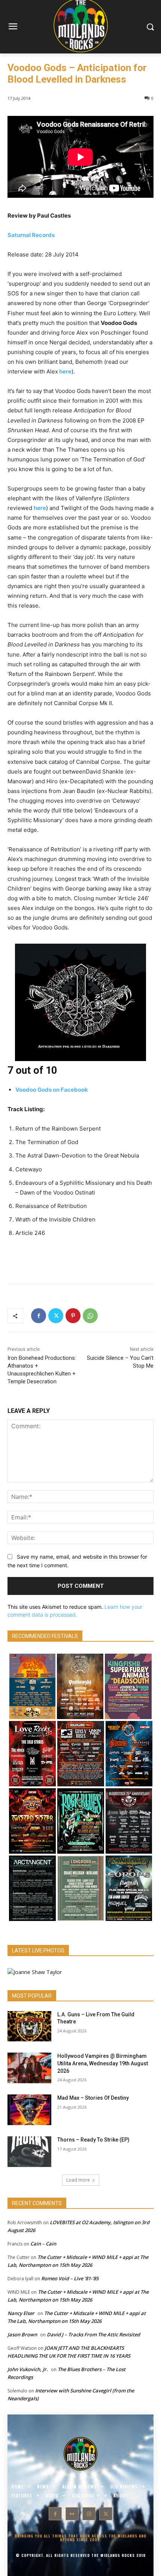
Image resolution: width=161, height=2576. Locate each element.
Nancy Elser (21, 2313)
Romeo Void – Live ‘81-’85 (70, 2278)
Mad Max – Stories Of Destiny (93, 2098)
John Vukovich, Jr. (28, 2369)
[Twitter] (56, 1316)
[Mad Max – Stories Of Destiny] (29, 2110)
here (65, 371)
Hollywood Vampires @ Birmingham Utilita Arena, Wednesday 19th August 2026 (103, 2063)
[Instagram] (89, 2514)
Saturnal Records (31, 235)
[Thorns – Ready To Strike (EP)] (29, 2152)
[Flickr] (72, 2514)
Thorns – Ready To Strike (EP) (93, 2140)
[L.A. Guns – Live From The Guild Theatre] (29, 2026)
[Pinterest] (73, 1316)
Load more (78, 2180)
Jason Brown (22, 2334)
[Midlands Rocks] (35, 1972)
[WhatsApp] (90, 1316)
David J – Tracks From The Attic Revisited (93, 2334)
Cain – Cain (43, 2244)
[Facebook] (39, 1316)
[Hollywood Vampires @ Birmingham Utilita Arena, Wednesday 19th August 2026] (29, 2068)
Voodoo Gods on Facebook (52, 1090)
